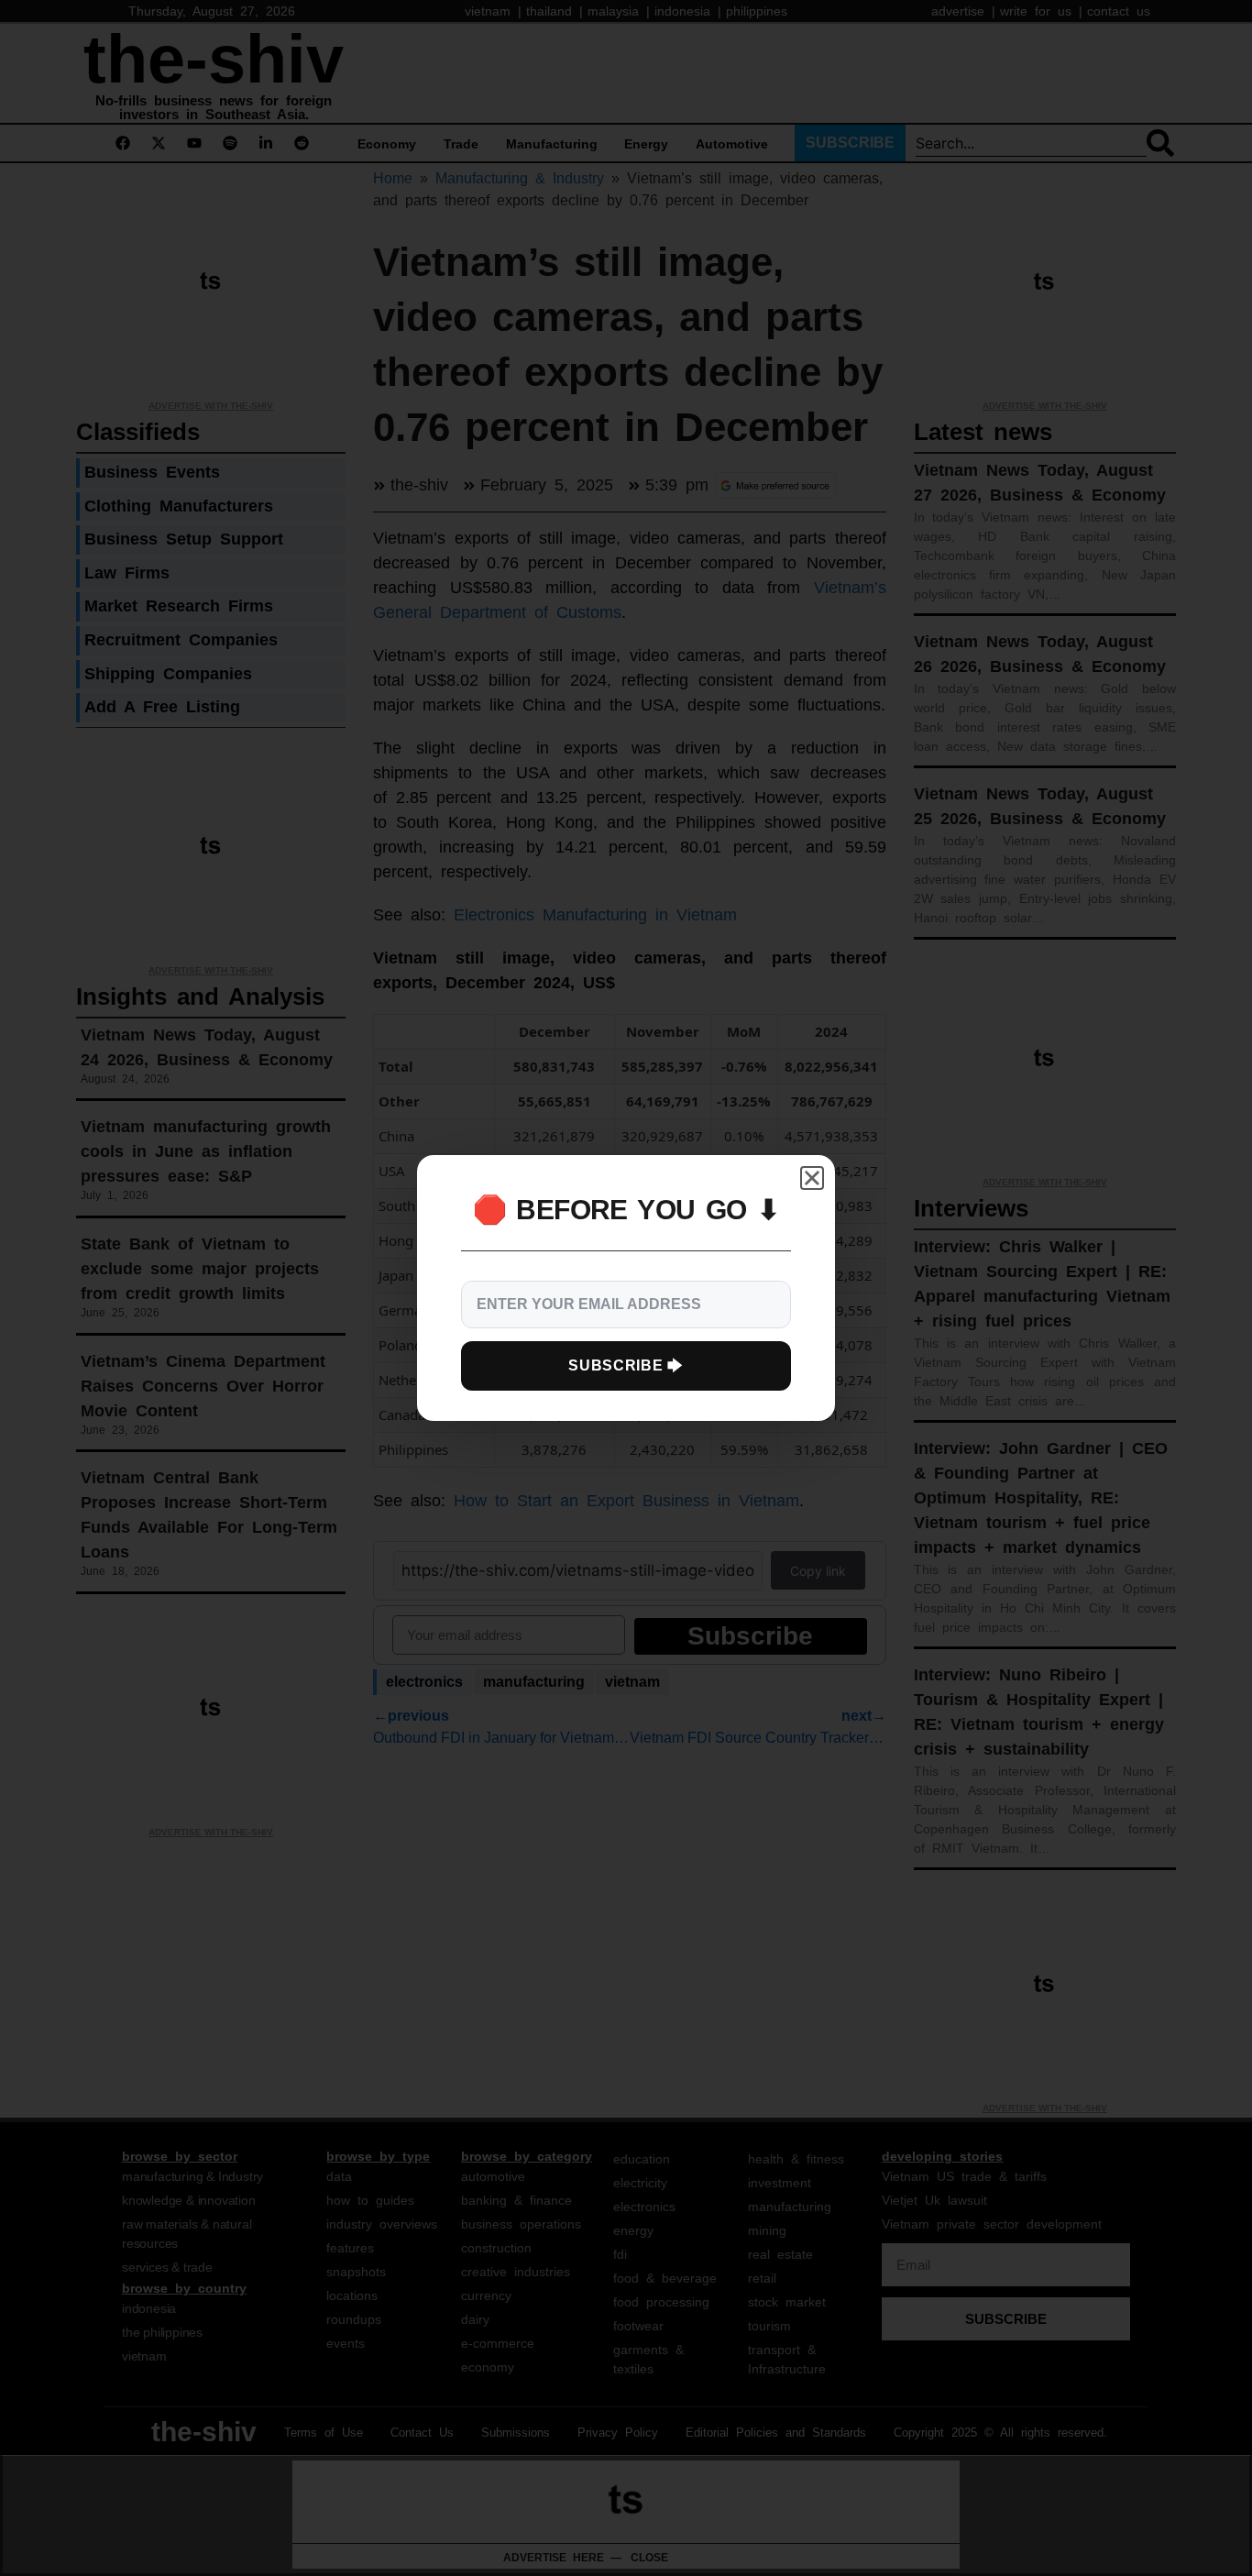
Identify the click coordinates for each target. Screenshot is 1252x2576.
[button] (812, 1178)
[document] (626, 1288)
